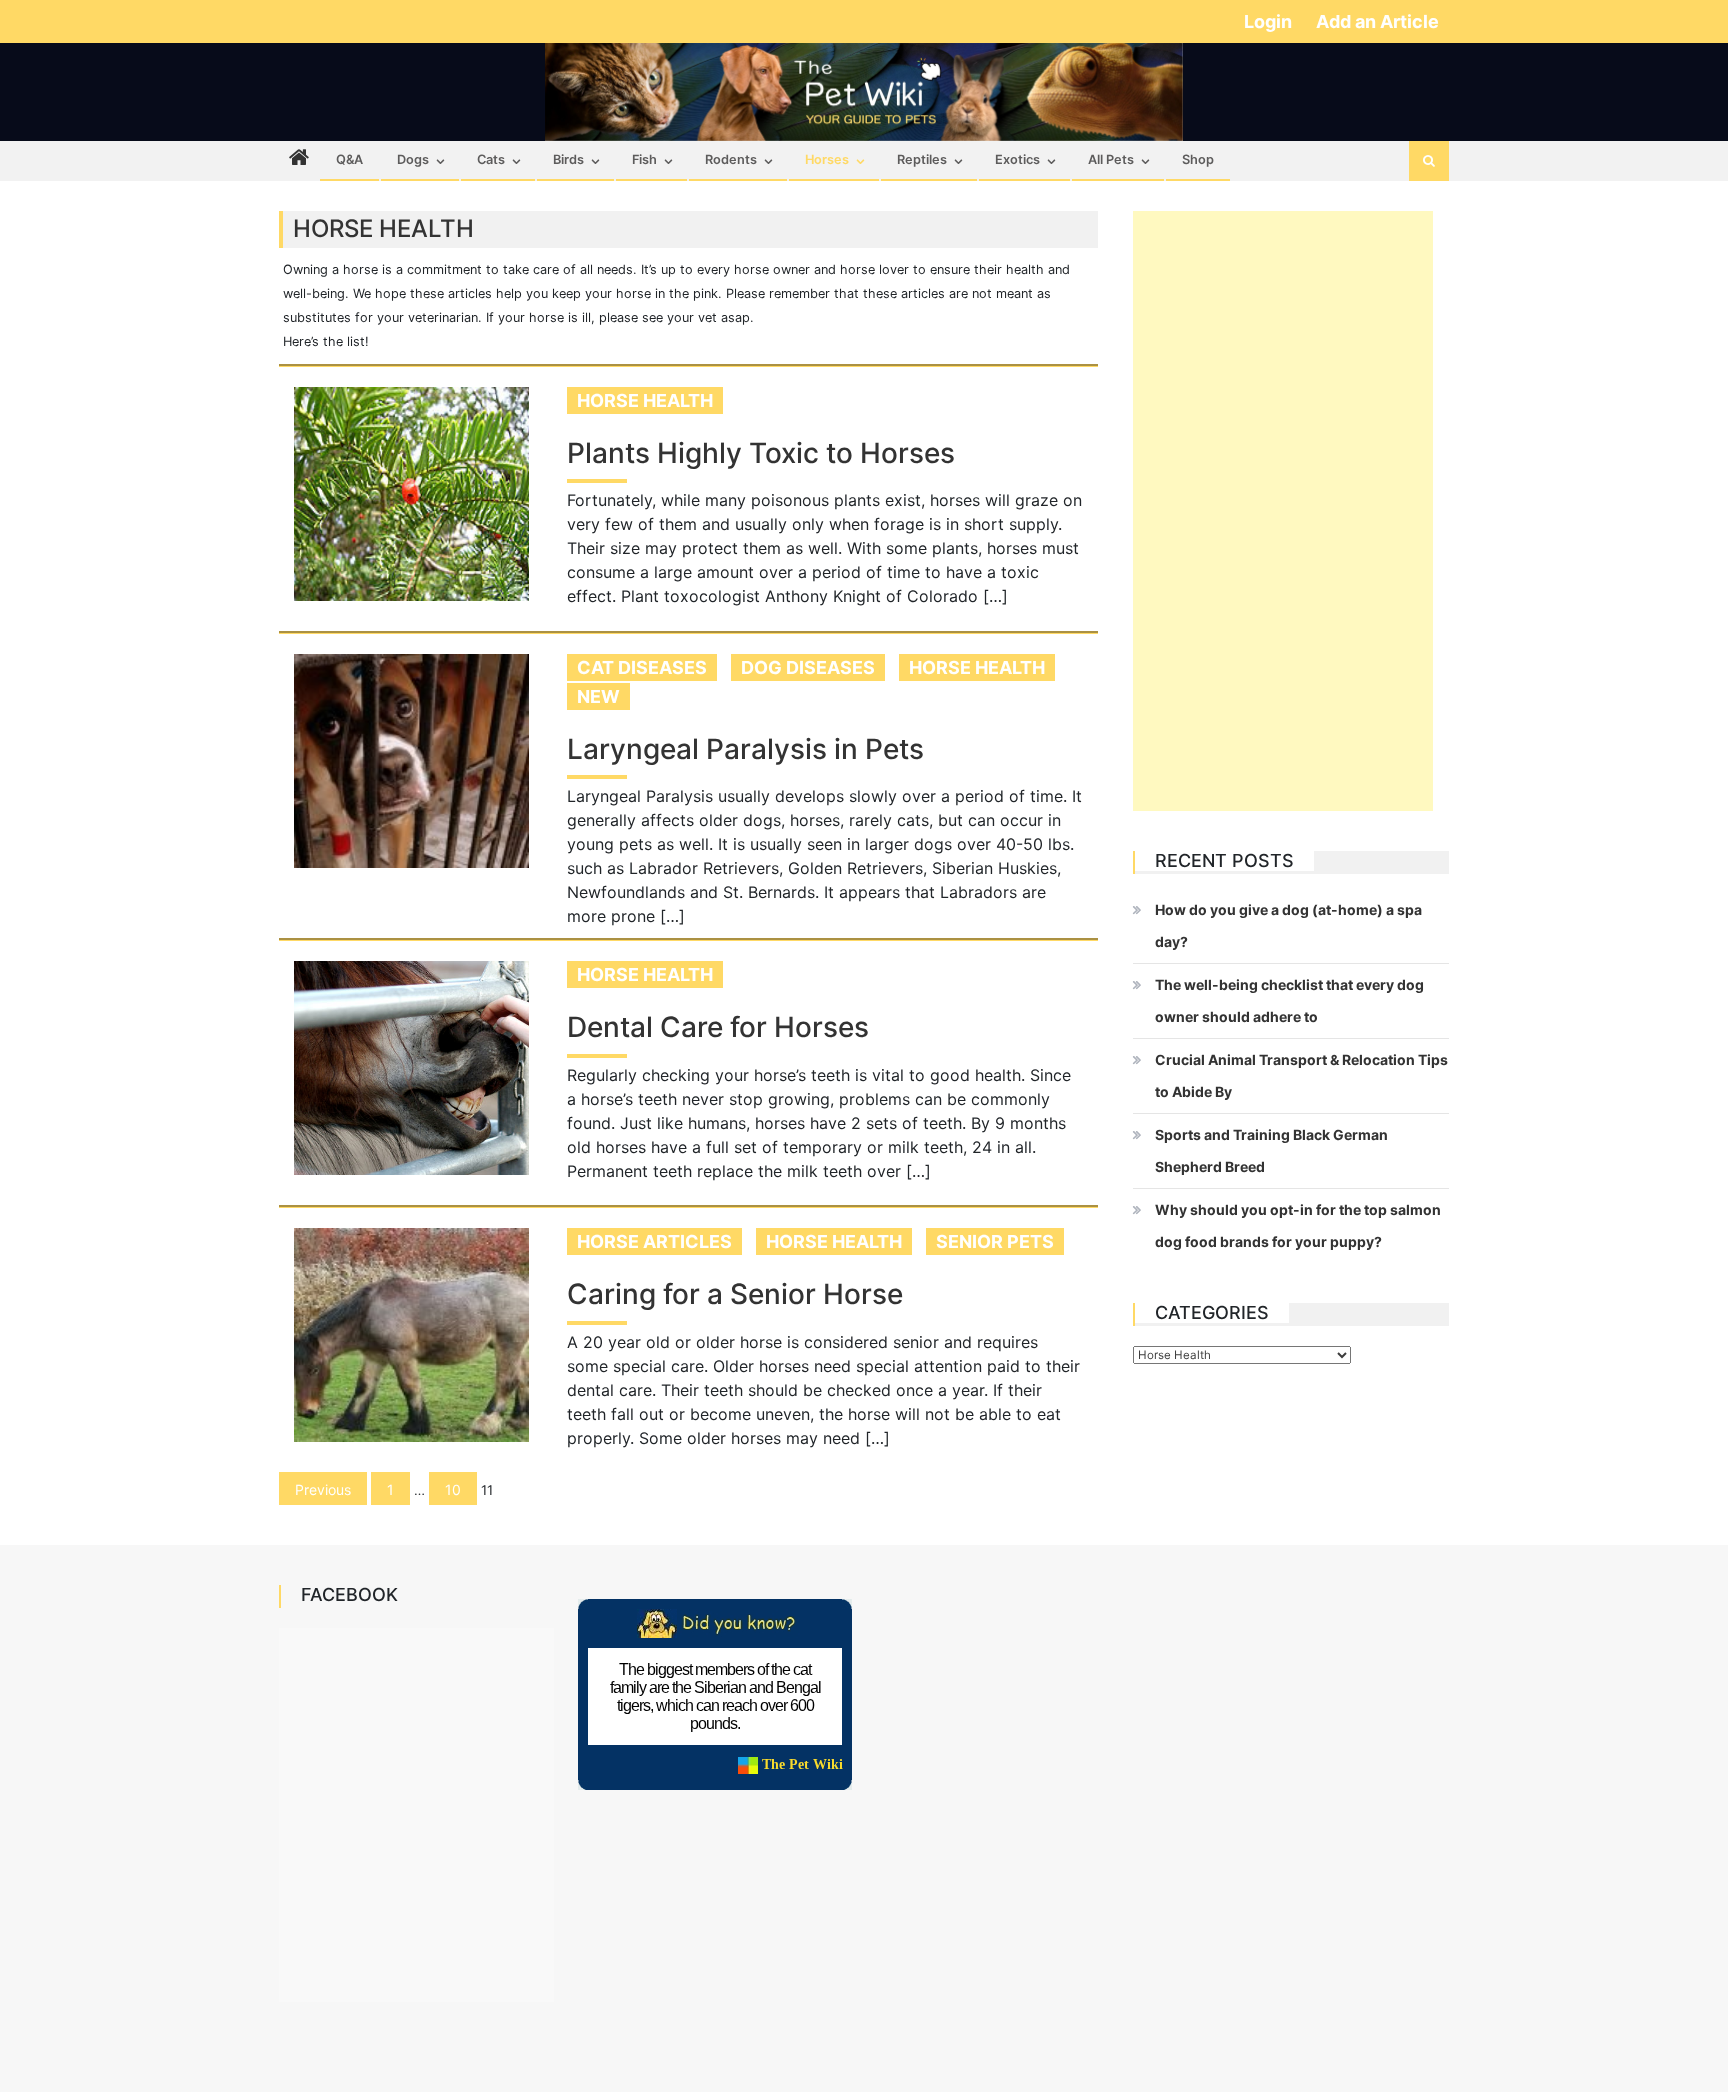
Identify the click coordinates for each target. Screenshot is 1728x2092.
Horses (827, 159)
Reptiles (922, 159)
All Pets (1111, 159)
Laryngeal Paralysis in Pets (745, 749)
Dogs (413, 159)
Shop (1198, 159)
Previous (323, 1489)
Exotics (1017, 159)
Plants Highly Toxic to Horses (761, 453)
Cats (491, 159)
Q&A (349, 159)
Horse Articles (654, 1241)
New (598, 696)
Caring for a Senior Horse (735, 1294)
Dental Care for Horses (718, 1027)
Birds (568, 159)
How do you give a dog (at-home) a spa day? (1288, 925)
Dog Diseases (808, 667)
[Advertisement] (1283, 511)
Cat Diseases (642, 667)
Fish (644, 159)
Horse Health (645, 400)
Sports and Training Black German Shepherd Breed (1271, 1150)
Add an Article (1377, 21)
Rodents (731, 159)
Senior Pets (995, 1241)
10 (453, 1489)
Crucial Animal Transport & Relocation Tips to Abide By (1301, 1075)
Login (1270, 21)
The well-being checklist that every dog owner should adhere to (1289, 1000)
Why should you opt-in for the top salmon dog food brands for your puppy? (1298, 1225)
